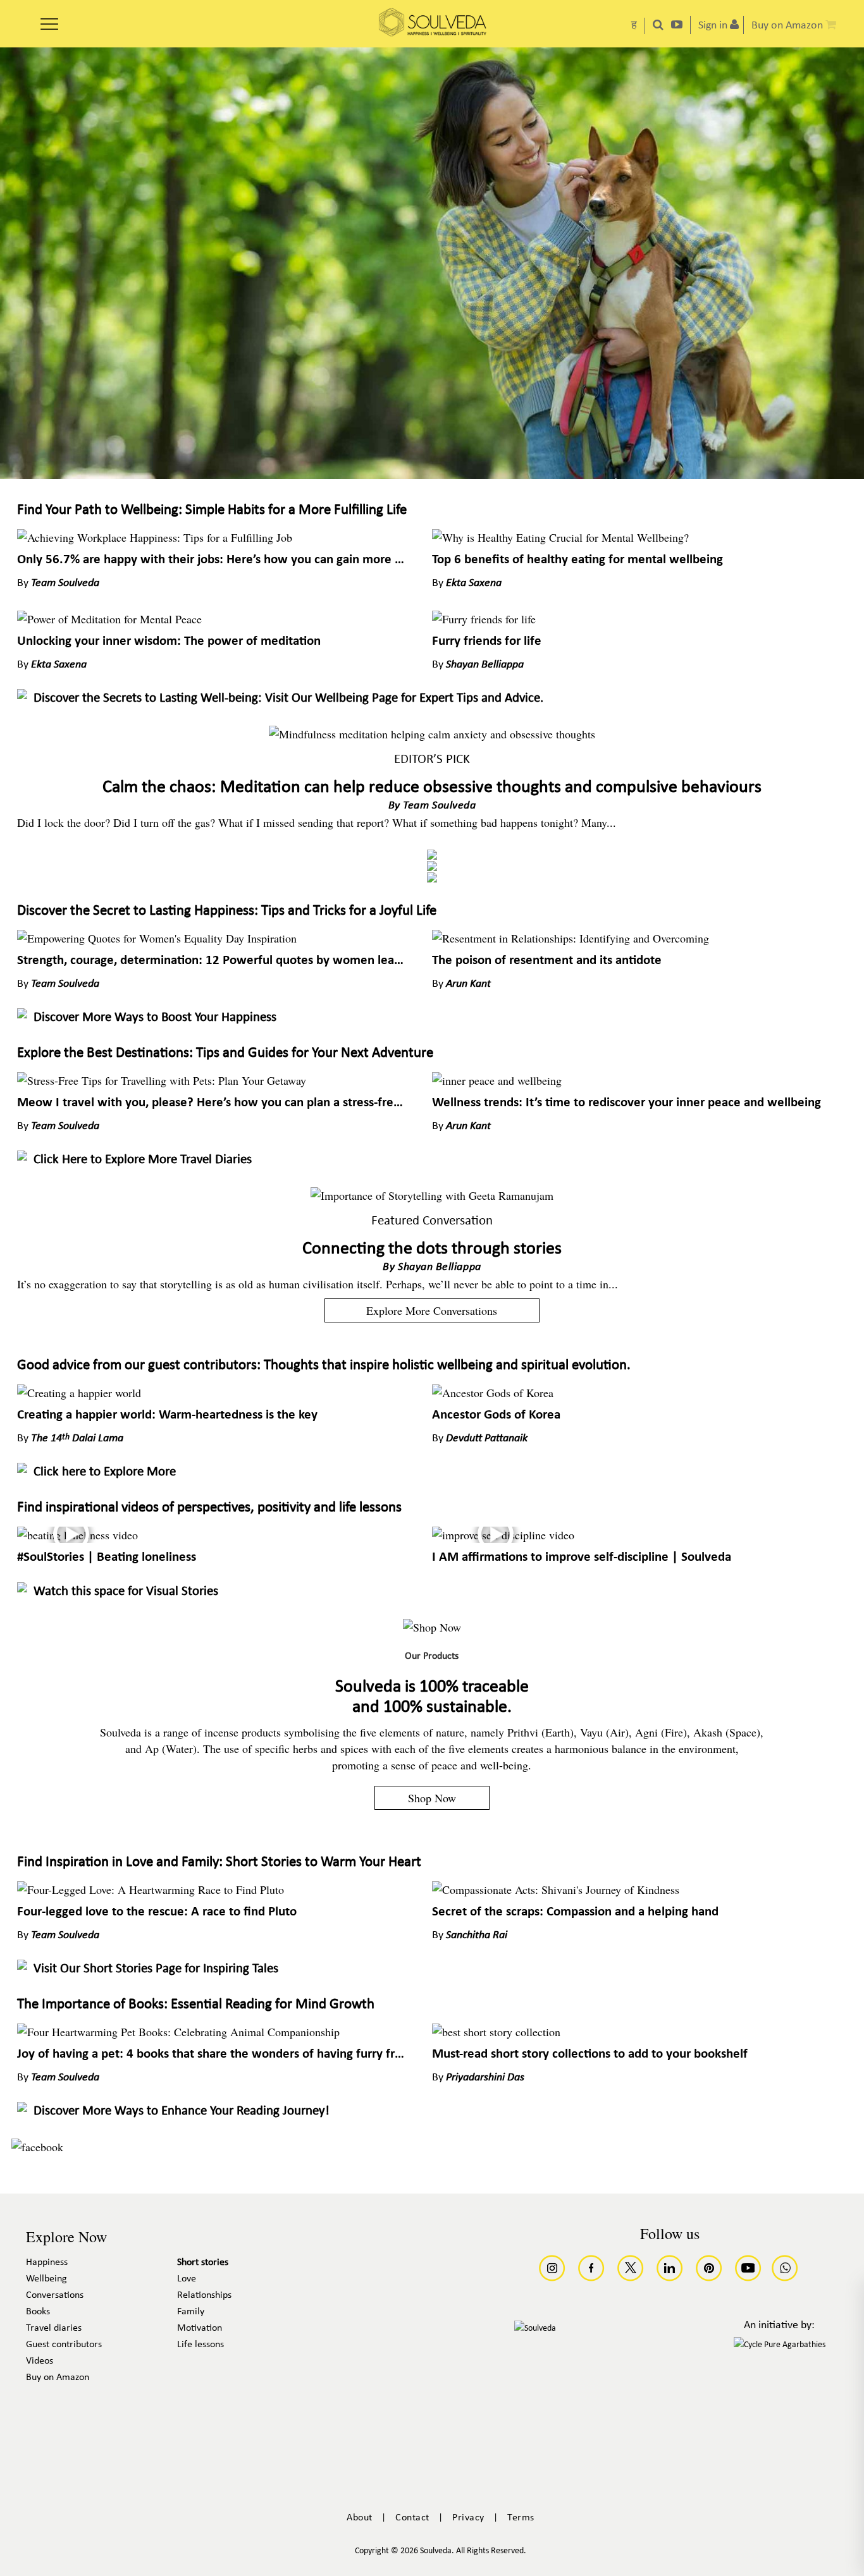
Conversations (55, 2295)
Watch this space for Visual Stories (126, 1591)
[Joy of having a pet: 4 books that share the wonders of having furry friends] (178, 2032)
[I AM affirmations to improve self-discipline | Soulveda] (503, 1535)
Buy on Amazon (58, 2378)
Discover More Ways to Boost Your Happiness (155, 1017)
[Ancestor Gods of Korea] (493, 1393)
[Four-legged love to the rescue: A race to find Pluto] (151, 1889)
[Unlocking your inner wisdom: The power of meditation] (109, 619)
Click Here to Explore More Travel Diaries (143, 1160)
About (360, 2518)
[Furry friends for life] (484, 619)
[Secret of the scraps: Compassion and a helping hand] (556, 1889)
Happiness (47, 2262)
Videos (40, 2361)
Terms (521, 2518)
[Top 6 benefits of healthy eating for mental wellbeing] (560, 537)
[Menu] (49, 20)
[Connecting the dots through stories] (432, 1195)
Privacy (468, 2518)
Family (191, 2312)
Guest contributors (64, 2345)
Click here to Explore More (105, 1472)
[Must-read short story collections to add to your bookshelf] (496, 2032)
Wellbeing (46, 2279)
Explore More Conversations (432, 1310)
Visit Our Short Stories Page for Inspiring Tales (156, 1969)
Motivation (200, 2328)
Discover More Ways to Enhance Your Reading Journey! (182, 2111)
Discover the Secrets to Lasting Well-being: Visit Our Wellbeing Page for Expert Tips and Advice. (288, 698)
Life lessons (201, 2345)
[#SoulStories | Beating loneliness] (77, 1535)
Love (187, 2279)
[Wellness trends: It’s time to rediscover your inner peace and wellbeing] (497, 1080)
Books (38, 2312)
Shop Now (432, 1798)
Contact (412, 2518)
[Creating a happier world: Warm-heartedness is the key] (79, 1393)
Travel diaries (54, 2328)
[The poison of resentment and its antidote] (571, 938)
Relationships (204, 2295)
